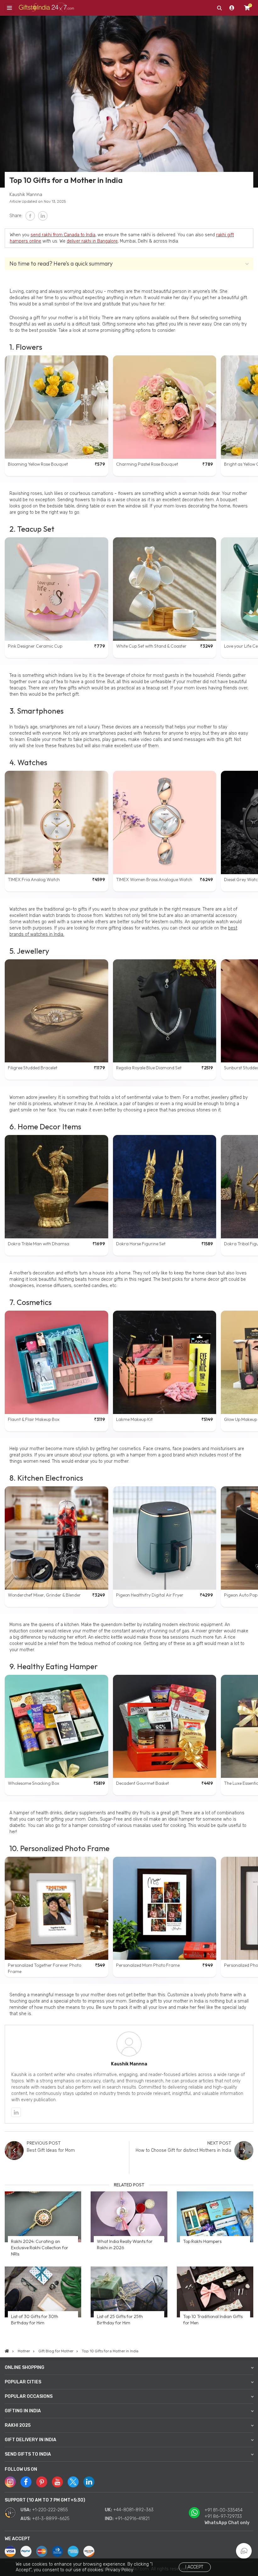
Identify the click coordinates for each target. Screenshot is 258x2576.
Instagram (10, 2482)
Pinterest (42, 2482)
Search (219, 8)
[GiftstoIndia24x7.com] (7, 2351)
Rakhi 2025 (18, 2425)
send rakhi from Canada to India (63, 235)
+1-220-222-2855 (50, 2510)
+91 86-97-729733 (223, 2516)
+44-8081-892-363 (133, 2510)
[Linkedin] (16, 2112)
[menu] (9, 8)
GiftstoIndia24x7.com (46, 8)
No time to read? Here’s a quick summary (61, 263)
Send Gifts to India (28, 2454)
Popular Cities (23, 2382)
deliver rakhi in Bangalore (92, 241)
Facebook (30, 216)
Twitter (73, 2482)
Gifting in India (23, 2411)
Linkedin (89, 2482)
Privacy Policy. (120, 2570)
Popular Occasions (29, 2396)
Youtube (57, 2482)
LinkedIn (43, 216)
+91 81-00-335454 (224, 2510)
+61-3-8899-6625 (51, 2519)
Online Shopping (25, 2368)
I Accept (194, 2567)
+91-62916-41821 (132, 2519)
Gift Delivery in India (31, 2440)
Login (232, 8)
